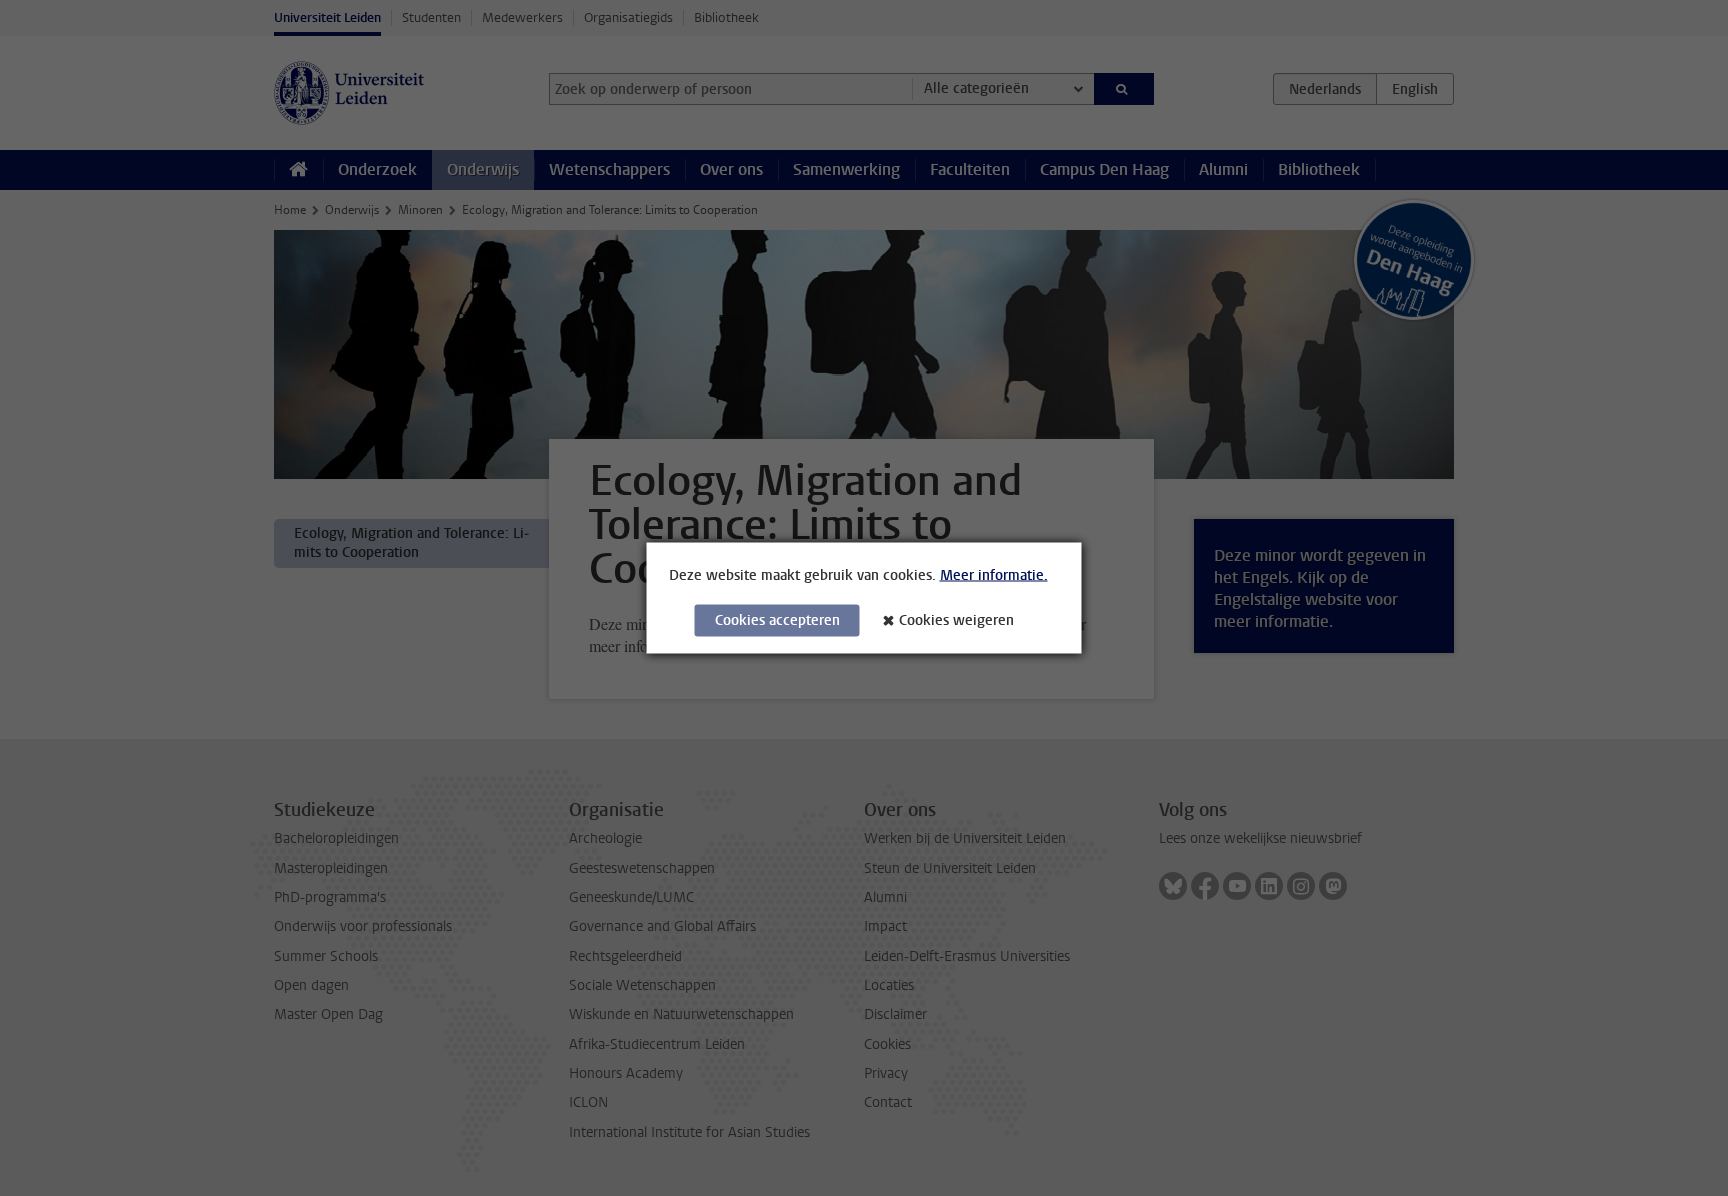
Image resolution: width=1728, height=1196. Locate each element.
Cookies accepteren (777, 620)
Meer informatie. (994, 575)
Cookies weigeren (956, 620)
